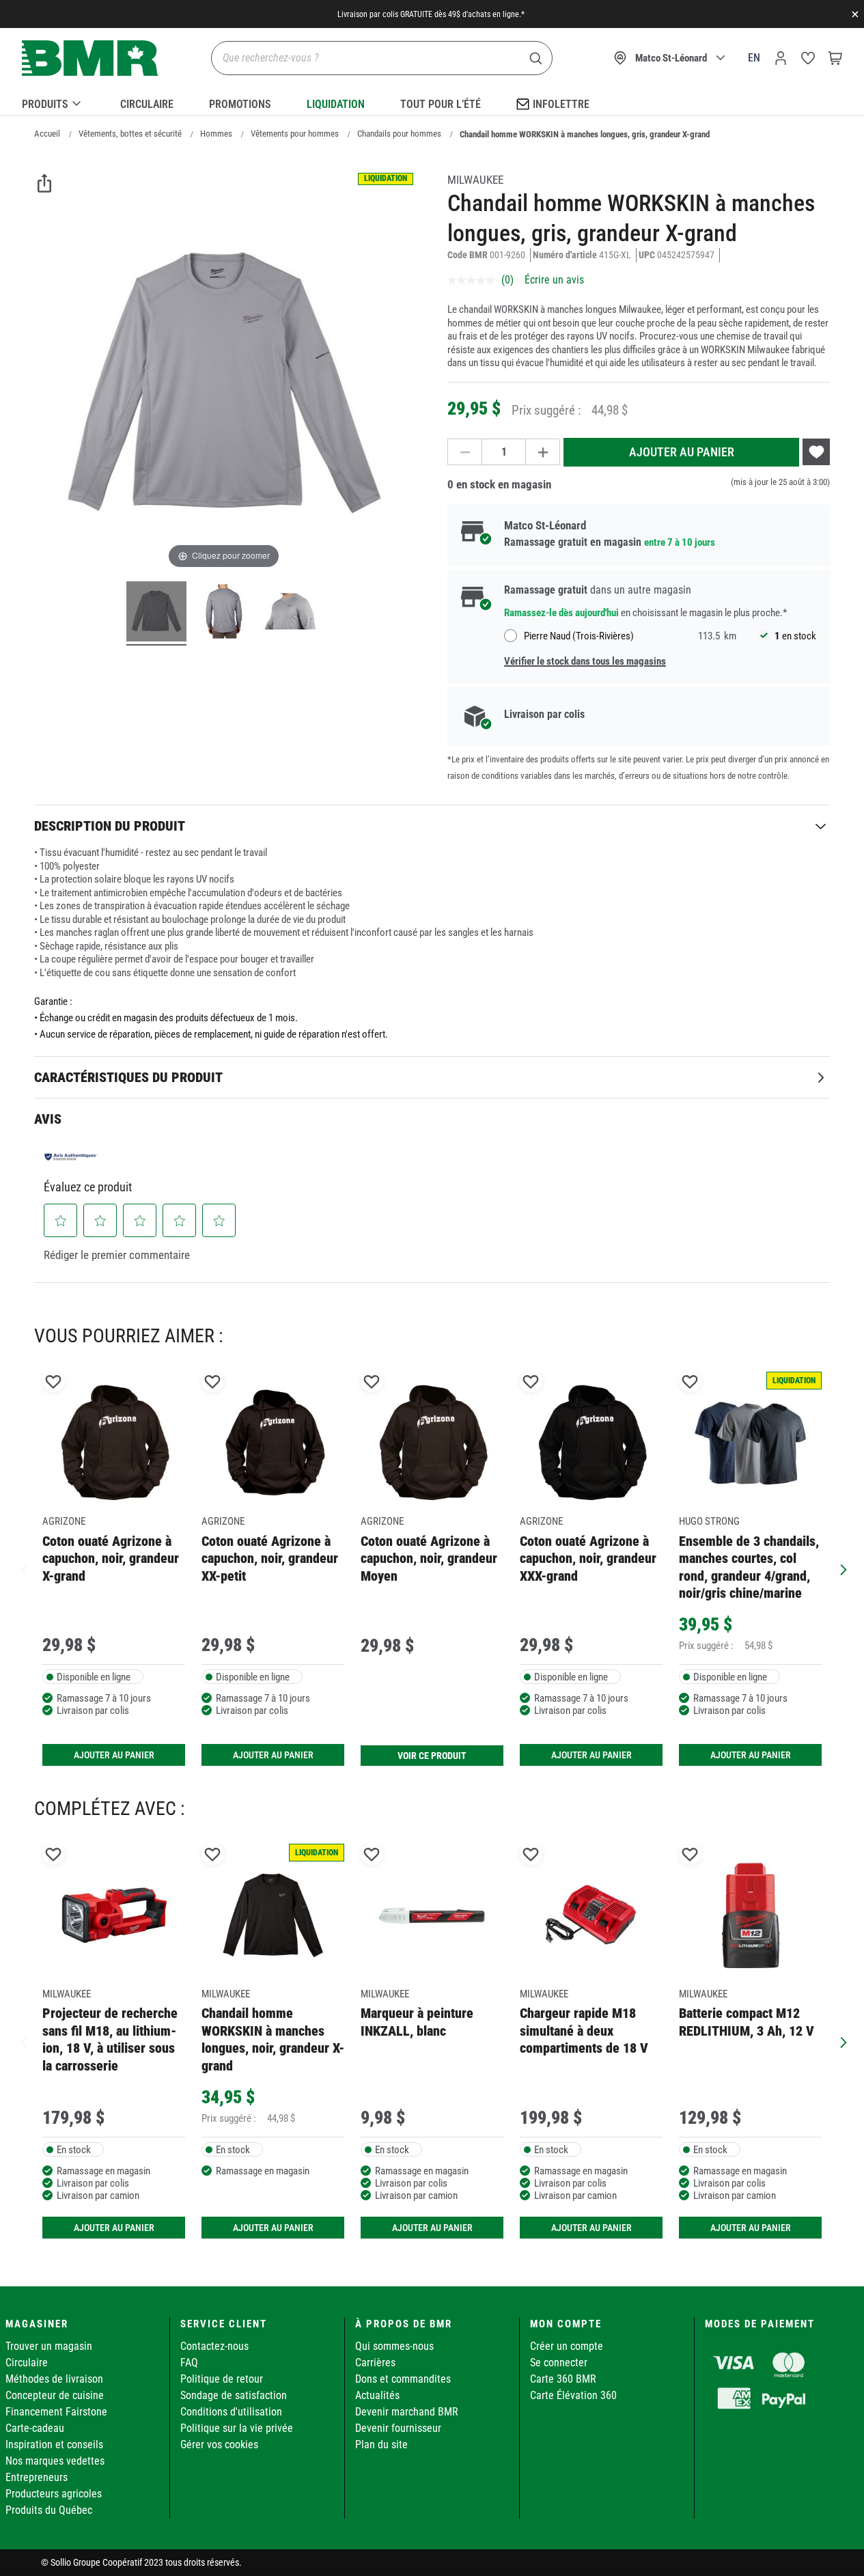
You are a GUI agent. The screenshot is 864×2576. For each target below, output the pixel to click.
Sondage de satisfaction (234, 2395)
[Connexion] (781, 58)
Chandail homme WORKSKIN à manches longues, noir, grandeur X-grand (273, 2039)
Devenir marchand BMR (407, 2412)
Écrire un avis (554, 280)
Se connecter (559, 2363)
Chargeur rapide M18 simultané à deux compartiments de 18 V (584, 2031)
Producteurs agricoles (54, 2494)
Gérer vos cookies (219, 2445)
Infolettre (561, 104)
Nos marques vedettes (55, 2461)
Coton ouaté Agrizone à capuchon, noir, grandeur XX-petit (270, 1559)
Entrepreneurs (37, 2477)
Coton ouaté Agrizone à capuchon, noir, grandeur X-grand (111, 1559)
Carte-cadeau (35, 2428)
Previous (24, 1568)
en (754, 58)
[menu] (432, 102)
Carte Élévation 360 (573, 2395)
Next (840, 1568)
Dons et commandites (403, 2379)
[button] (61, 1221)
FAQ (189, 2363)
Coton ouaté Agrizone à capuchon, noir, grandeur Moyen (429, 1559)
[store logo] (90, 58)
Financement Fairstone (56, 2412)
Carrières (375, 2363)
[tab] (432, 826)
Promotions (240, 104)
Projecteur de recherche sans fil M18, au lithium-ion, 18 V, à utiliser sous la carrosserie (110, 2039)
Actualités (377, 2395)
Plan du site (381, 2445)
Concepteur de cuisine (55, 2395)
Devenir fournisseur (398, 2428)
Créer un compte (567, 2346)
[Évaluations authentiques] (71, 1157)
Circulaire (147, 104)
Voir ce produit (432, 1756)
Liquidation (336, 104)
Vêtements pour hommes (295, 134)
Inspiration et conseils (54, 2445)
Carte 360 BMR (563, 2379)
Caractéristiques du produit (128, 1077)
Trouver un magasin (49, 2346)
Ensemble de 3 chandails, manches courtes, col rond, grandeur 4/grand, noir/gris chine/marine (749, 1567)
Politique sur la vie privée (237, 2428)
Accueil (47, 134)
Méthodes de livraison (54, 2379)
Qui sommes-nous (394, 2346)
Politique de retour (222, 2379)
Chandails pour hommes (399, 134)
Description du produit (110, 826)
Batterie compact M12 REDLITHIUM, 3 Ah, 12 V (747, 2022)
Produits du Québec (49, 2510)
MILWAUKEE (475, 180)
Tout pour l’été (441, 104)
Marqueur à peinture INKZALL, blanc (417, 2022)
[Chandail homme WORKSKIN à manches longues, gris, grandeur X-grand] (156, 613)
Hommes (216, 134)
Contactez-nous (214, 2346)
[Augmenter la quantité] (543, 452)
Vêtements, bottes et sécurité (130, 134)
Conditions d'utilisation (231, 2412)
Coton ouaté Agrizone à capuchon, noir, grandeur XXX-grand (588, 1559)
